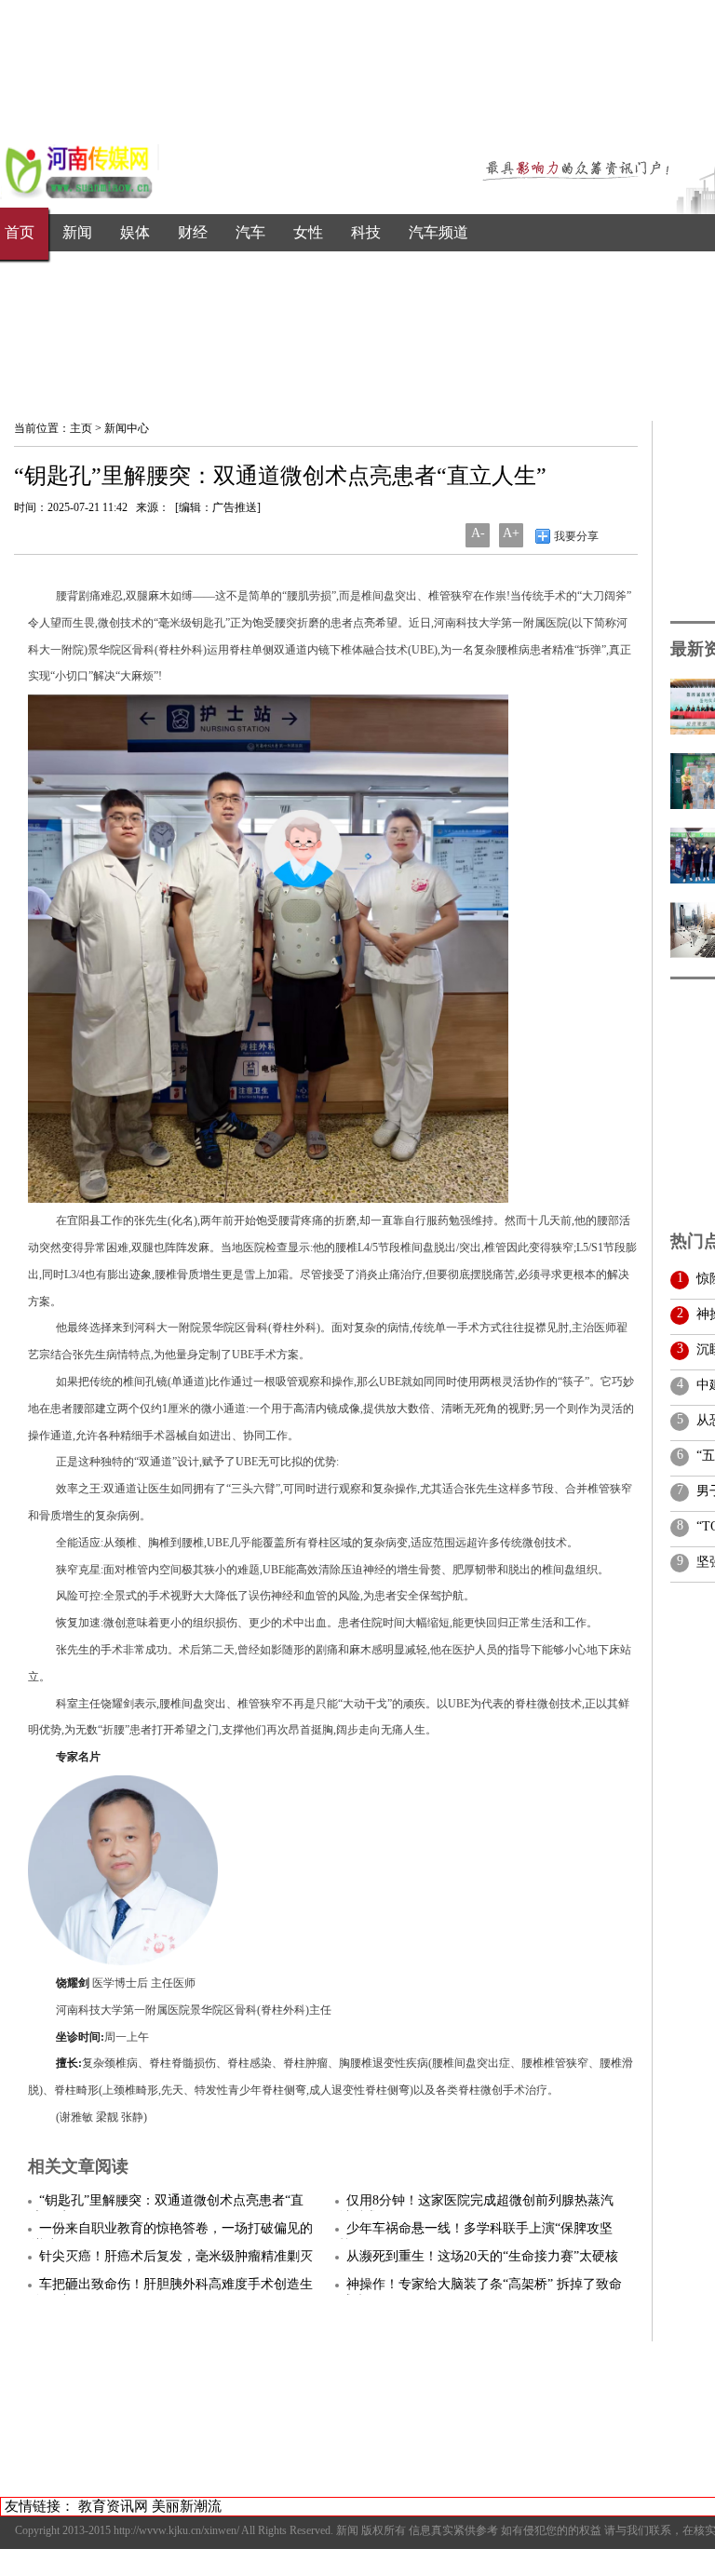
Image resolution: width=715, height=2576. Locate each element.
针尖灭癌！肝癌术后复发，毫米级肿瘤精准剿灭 (176, 2256)
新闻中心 (127, 428)
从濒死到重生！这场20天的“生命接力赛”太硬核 (482, 2256)
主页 (81, 428)
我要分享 (575, 536)
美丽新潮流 (187, 2506)
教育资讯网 (113, 2506)
